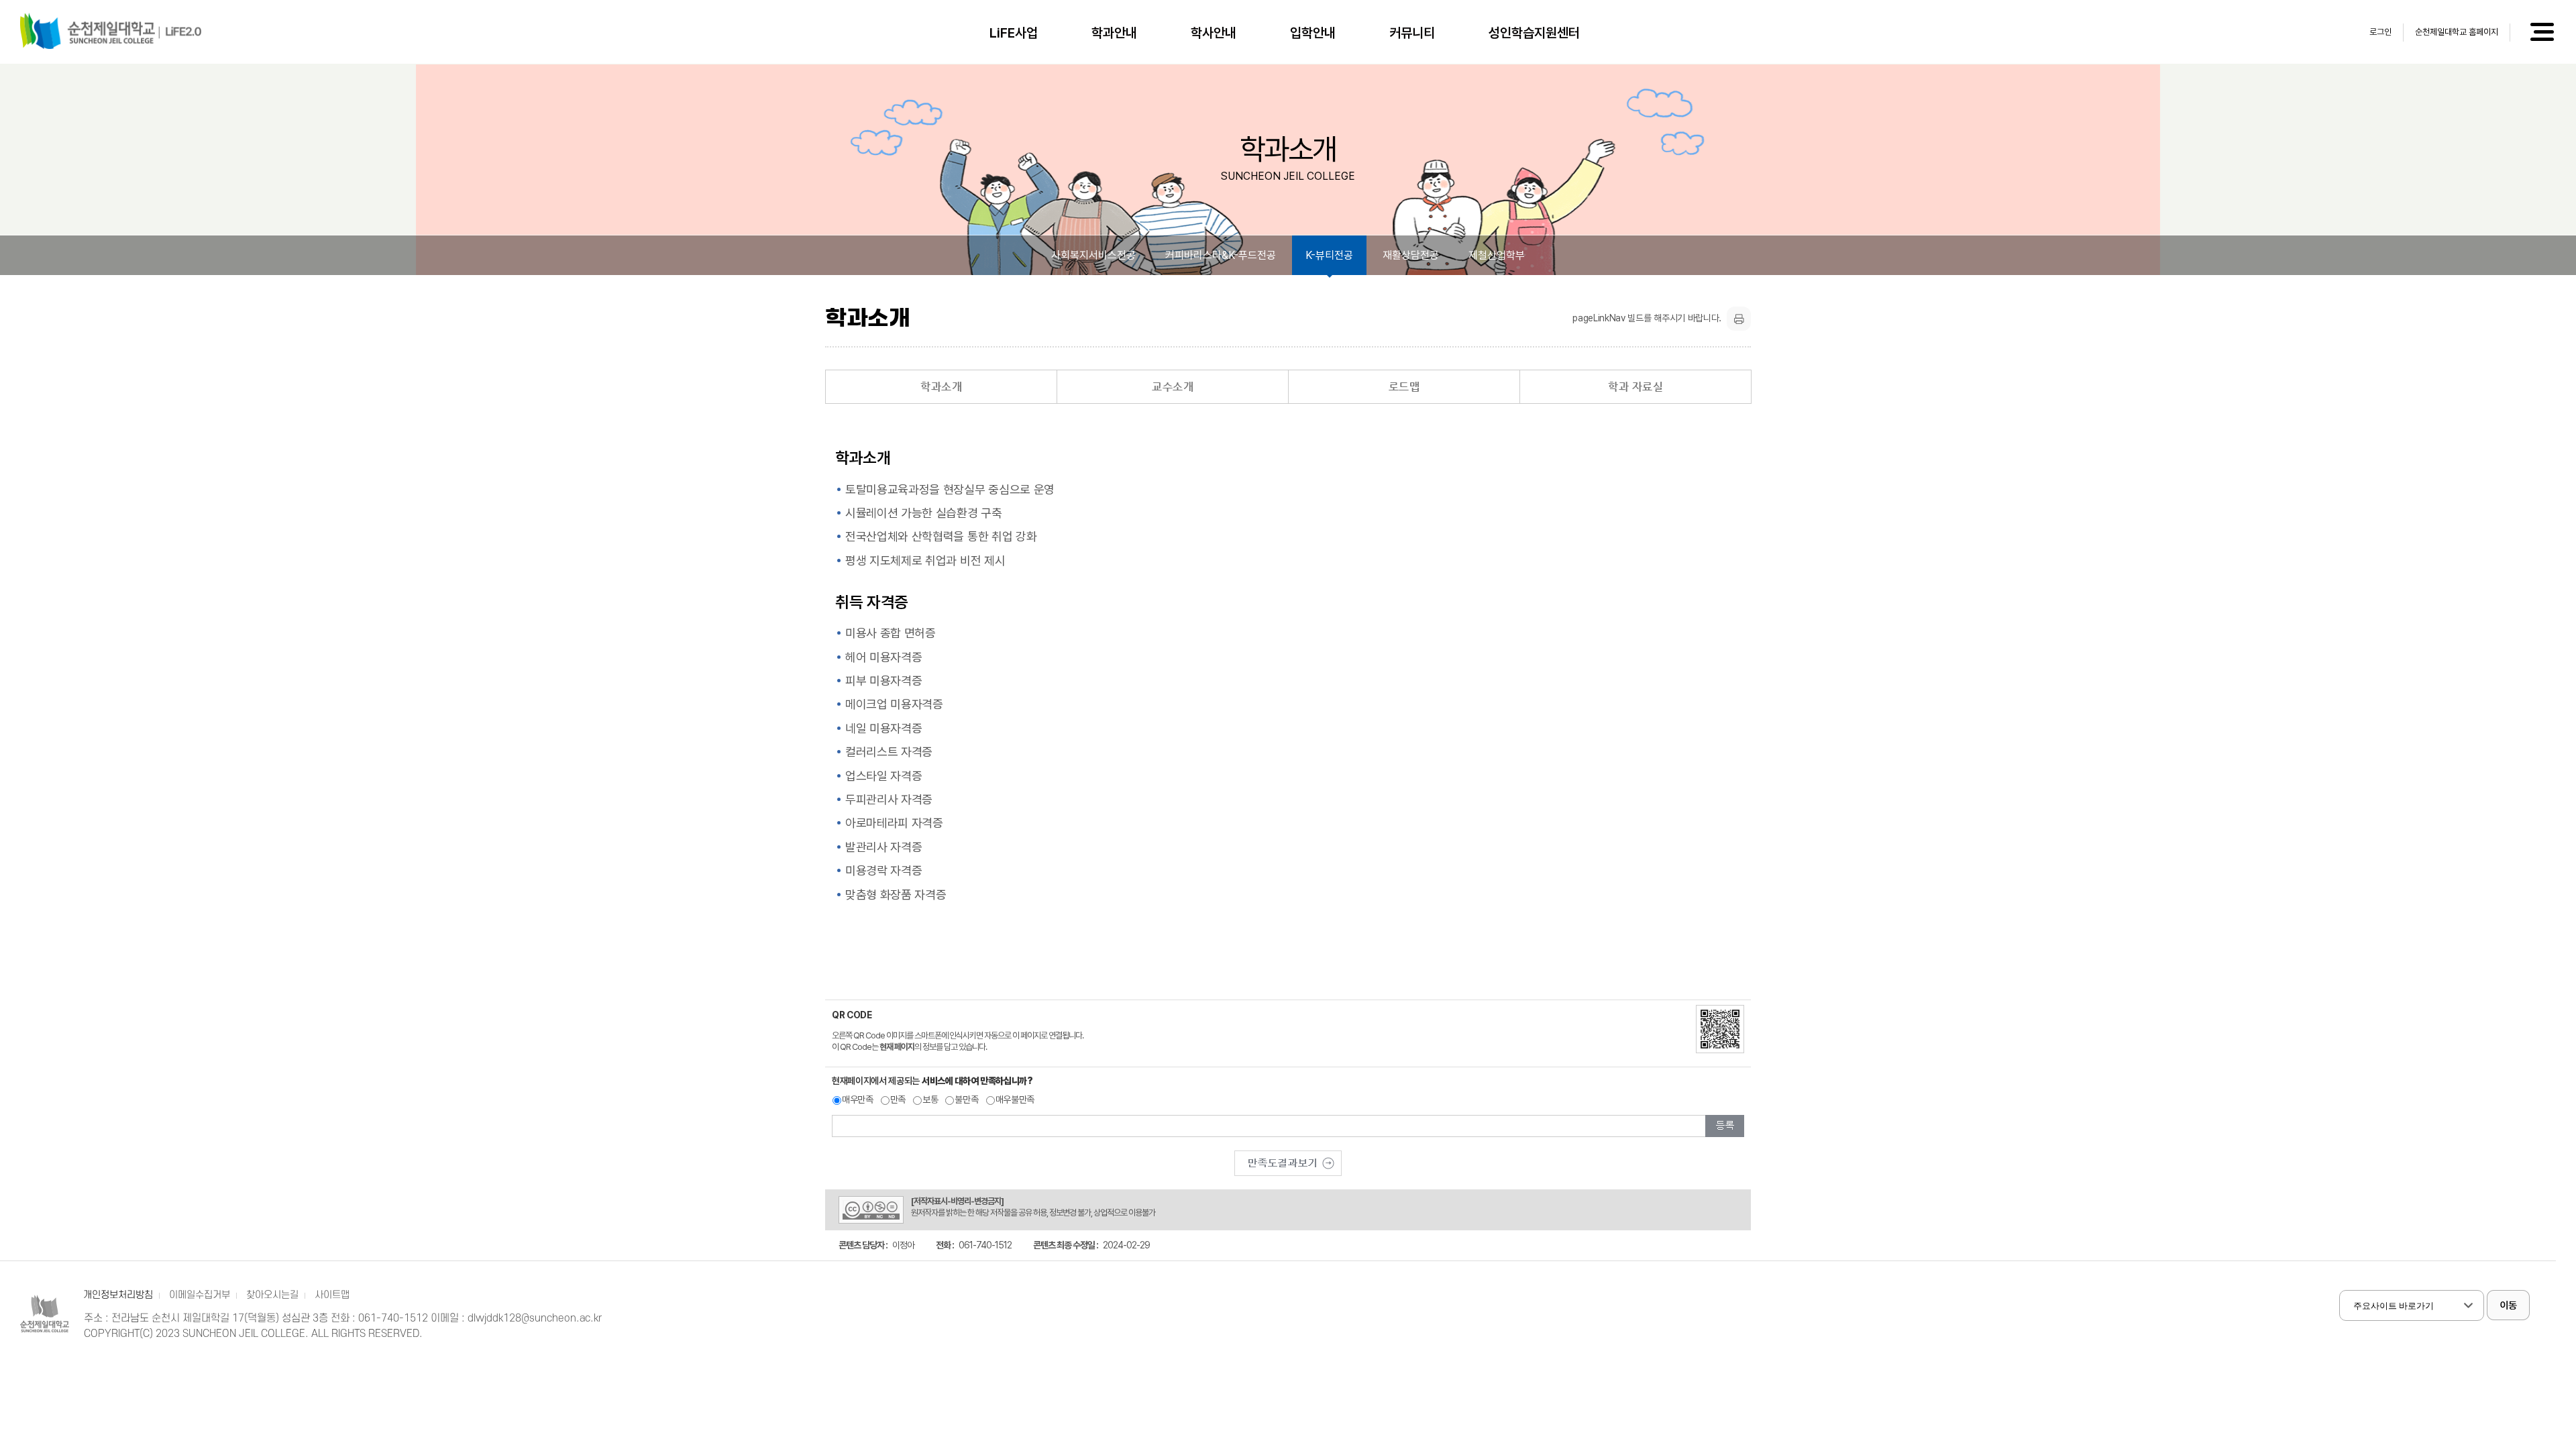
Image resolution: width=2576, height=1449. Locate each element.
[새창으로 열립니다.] (1288, 1163)
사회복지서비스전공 (1093, 255)
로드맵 (1404, 387)
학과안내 (1114, 33)
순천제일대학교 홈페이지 (2457, 32)
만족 (898, 1099)
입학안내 (1313, 33)
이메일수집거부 (200, 1295)
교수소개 (1173, 387)
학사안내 (1214, 33)
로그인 (2380, 32)
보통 (930, 1099)
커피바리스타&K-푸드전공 (1221, 255)
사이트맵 (332, 1295)
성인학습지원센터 (1534, 33)
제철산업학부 (1497, 255)
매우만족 (858, 1099)
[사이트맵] (2541, 32)
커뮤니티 (1412, 33)
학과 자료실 (1635, 387)
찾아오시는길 (272, 1295)
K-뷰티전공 (1329, 255)
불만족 (966, 1099)
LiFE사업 (1014, 33)
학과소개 (941, 387)
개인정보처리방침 (118, 1295)
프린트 (1739, 319)
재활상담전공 (1411, 255)
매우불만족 (1015, 1099)
